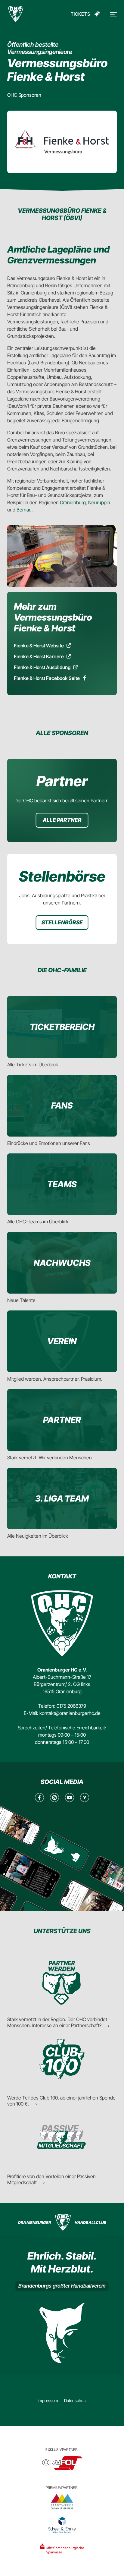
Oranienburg (73, 502)
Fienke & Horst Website (39, 646)
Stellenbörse (62, 922)
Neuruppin (99, 502)
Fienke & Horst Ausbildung (42, 667)
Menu (113, 15)
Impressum (48, 2400)
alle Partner (62, 820)
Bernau (24, 510)
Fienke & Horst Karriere (39, 656)
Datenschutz (75, 2400)
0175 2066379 (71, 1706)
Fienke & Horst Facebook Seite (47, 678)
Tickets (81, 14)
